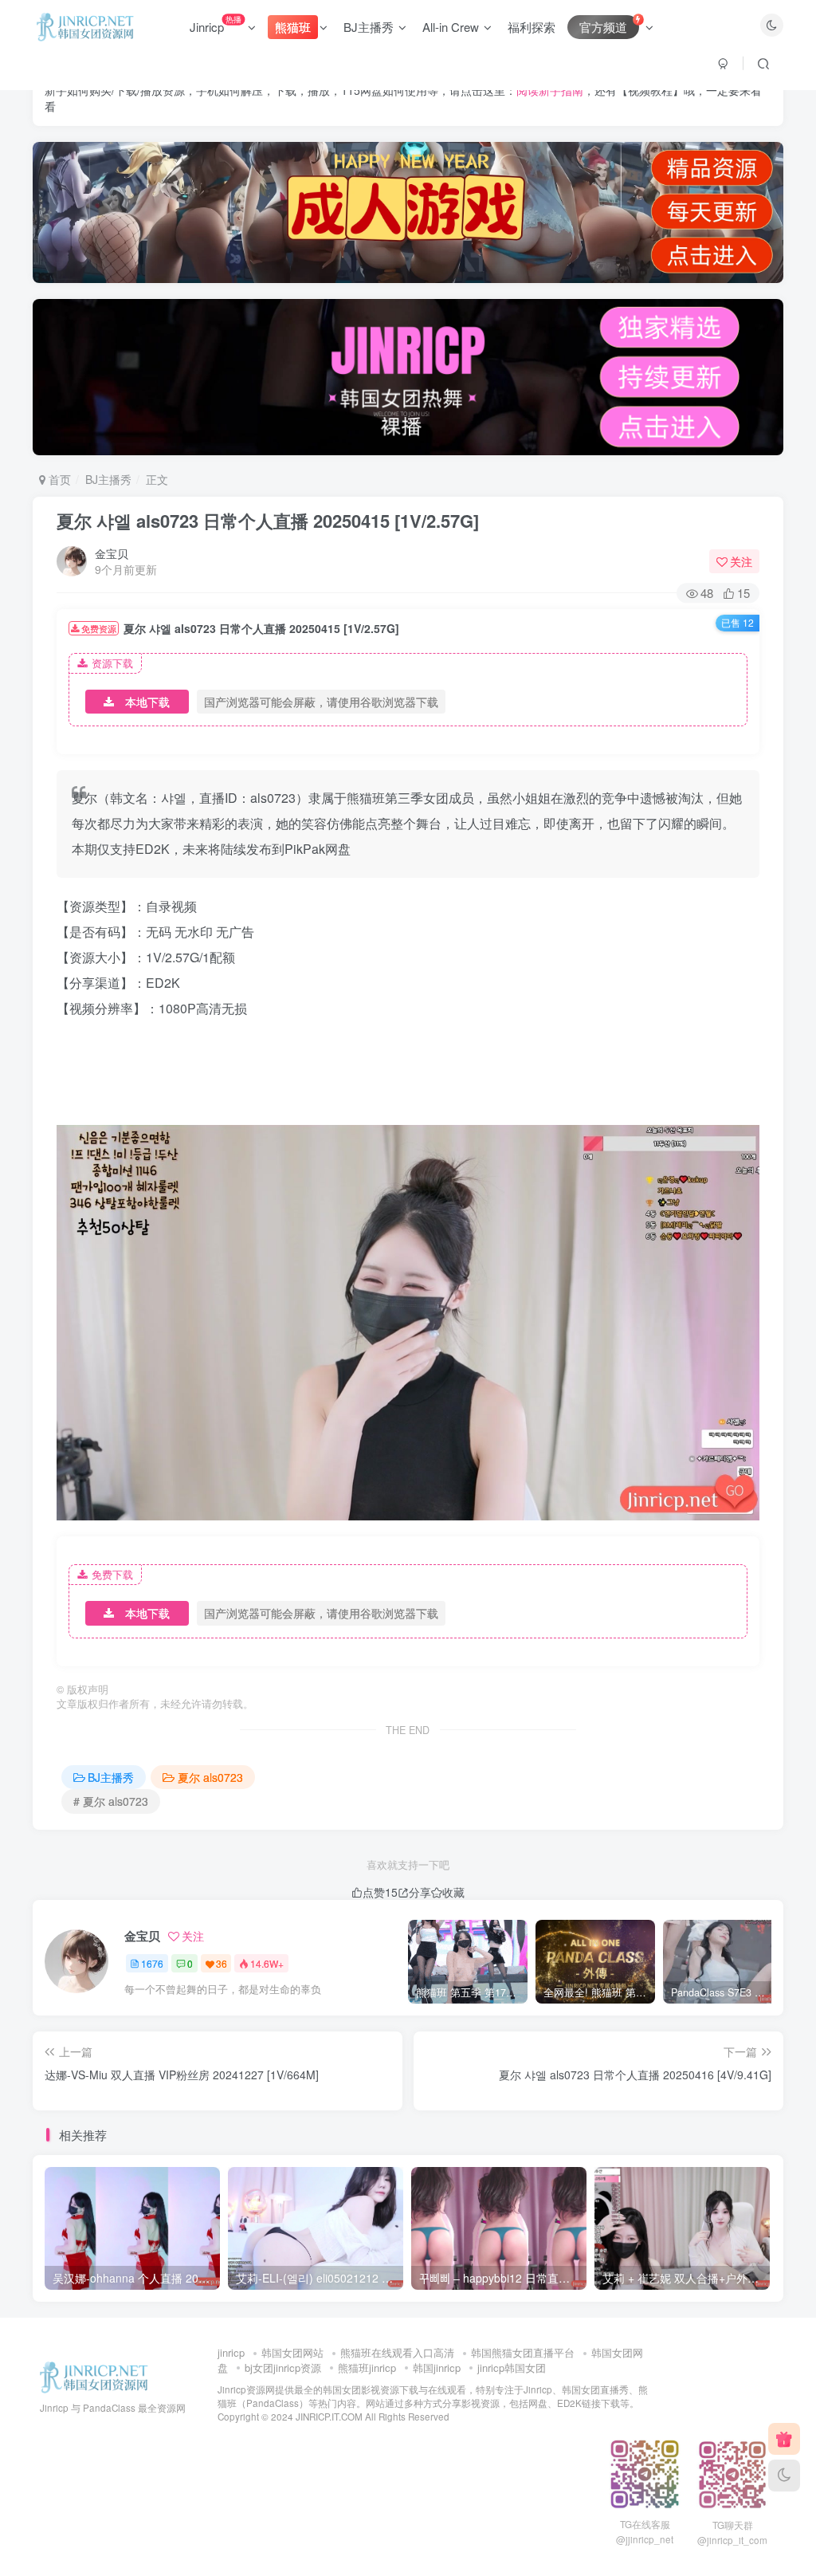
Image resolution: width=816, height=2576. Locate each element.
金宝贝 (112, 553)
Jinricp (216, 24)
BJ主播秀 (369, 27)
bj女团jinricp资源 (283, 2368)
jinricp (231, 2352)
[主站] (784, 2439)
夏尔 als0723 (210, 1777)
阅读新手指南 (550, 90)
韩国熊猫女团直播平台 (523, 2352)
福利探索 (532, 27)
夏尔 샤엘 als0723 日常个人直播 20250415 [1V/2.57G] (268, 521)
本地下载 (147, 702)
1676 (152, 1963)
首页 (58, 479)
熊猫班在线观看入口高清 (397, 2352)
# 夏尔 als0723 (111, 1801)
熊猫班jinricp (367, 2368)
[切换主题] (784, 2476)
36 (222, 1963)
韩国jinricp (437, 2368)
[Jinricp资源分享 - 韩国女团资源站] (94, 2376)
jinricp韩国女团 (512, 2368)
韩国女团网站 (292, 2352)
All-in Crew (451, 27)
